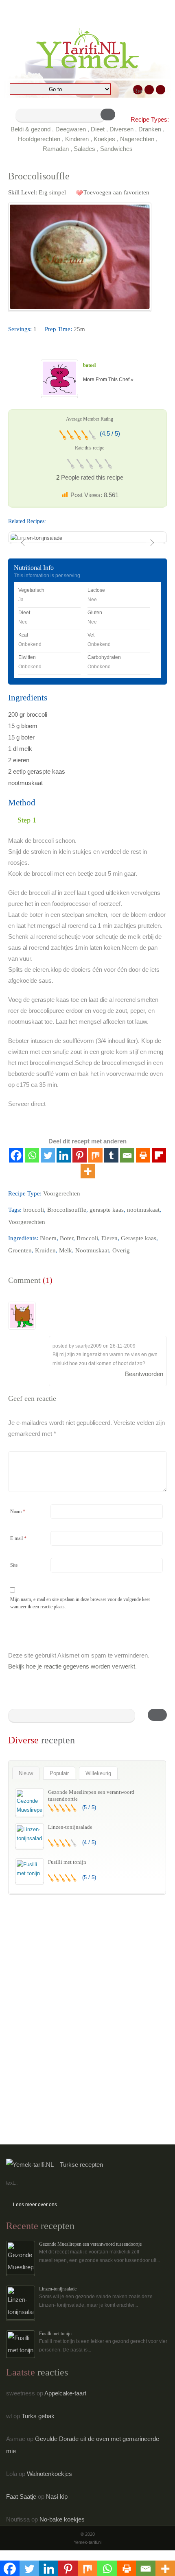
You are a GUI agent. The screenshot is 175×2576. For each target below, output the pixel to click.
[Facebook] (16, 1155)
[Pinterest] (80, 1155)
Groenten (20, 1250)
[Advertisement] (69, 1959)
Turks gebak (38, 2416)
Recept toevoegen (138, 91)
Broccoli (87, 1238)
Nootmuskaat (92, 1250)
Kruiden (45, 1250)
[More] (88, 1171)
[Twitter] (48, 1155)
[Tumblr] (111, 1155)
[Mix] (95, 1155)
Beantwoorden (144, 1374)
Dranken (150, 129)
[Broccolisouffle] (80, 257)
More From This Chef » (108, 380)
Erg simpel (52, 192)
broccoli (34, 1210)
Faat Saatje (21, 2496)
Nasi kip (57, 2496)
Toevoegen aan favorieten (116, 192)
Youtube (161, 90)
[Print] (143, 1155)
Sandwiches (116, 149)
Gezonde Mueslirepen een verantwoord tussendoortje (90, 2244)
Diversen (121, 129)
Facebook (149, 90)
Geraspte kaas (139, 1238)
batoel (89, 365)
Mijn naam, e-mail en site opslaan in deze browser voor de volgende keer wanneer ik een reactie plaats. (80, 1603)
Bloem (48, 1238)
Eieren (109, 1238)
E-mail (18, 1538)
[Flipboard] (159, 1155)
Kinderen (77, 139)
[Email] (127, 1155)
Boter (67, 1238)
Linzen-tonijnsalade (70, 1827)
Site (14, 1565)
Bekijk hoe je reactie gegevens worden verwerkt (72, 1666)
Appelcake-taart (65, 2393)
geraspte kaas (107, 1210)
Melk (66, 1250)
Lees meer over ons (35, 2205)
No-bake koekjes (62, 2519)
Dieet (98, 129)
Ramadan (56, 149)
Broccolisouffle (67, 1210)
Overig (121, 1250)
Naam (18, 1512)
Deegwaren (71, 129)
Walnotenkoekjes (49, 2474)
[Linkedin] (64, 1155)
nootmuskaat (143, 1210)
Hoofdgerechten (39, 139)
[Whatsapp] (32, 1155)
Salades (84, 149)
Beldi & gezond (31, 129)
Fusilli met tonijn (67, 1862)
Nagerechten (137, 139)
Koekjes (104, 139)
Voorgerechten (62, 1193)
